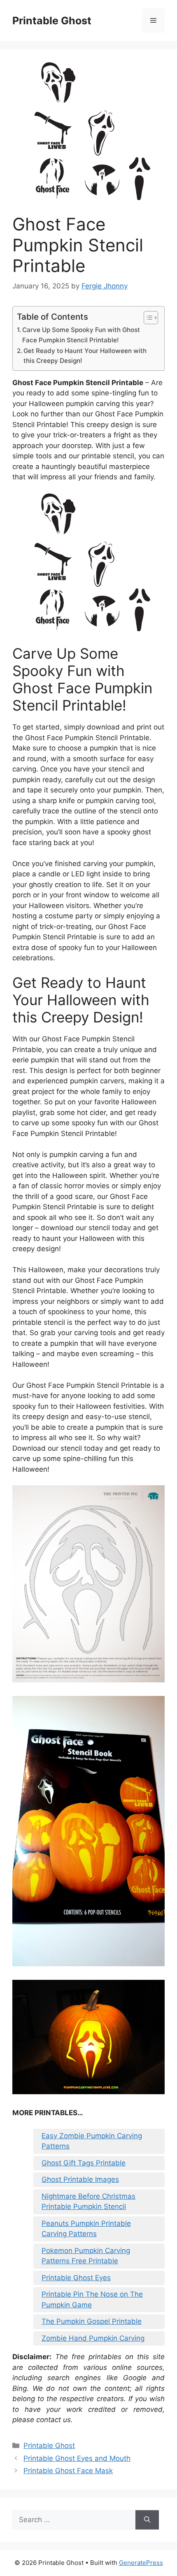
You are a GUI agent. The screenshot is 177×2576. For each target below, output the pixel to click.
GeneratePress (141, 2563)
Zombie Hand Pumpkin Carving (93, 2338)
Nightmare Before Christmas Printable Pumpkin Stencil (88, 2202)
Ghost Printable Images (80, 2179)
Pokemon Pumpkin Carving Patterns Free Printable (86, 2256)
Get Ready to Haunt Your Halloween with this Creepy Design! (85, 356)
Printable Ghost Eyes (76, 2278)
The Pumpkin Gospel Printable (92, 2321)
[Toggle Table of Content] (147, 318)
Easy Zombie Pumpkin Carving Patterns (92, 2141)
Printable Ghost (52, 21)
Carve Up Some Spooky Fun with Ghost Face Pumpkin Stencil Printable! (81, 335)
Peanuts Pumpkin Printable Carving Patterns (86, 2229)
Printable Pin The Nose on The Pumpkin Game (92, 2300)
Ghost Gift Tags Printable (84, 2163)
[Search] (147, 2520)
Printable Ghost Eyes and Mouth (77, 2458)
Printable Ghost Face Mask (68, 2471)
